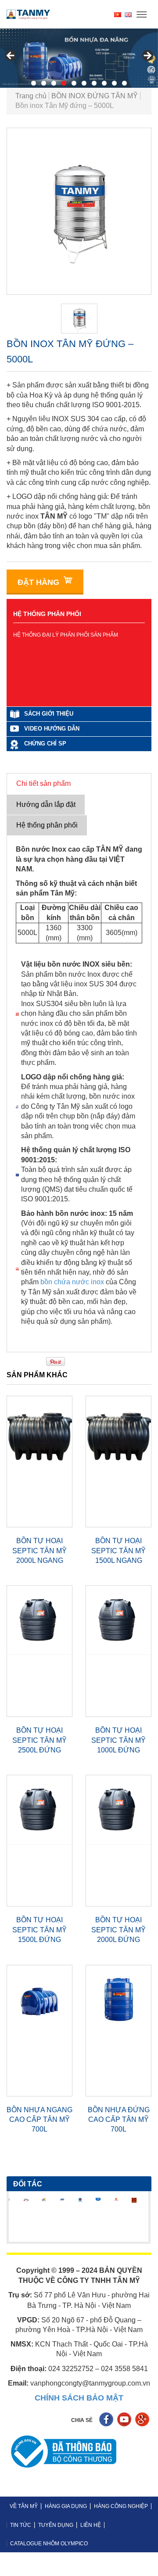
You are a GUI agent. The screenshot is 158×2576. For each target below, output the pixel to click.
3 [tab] (54, 83)
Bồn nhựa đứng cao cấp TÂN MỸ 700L (119, 2120)
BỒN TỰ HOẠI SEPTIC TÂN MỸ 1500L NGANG (118, 1551)
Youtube (125, 2420)
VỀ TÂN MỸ (24, 2506)
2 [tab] (44, 83)
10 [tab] (124, 83)
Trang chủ (31, 96)
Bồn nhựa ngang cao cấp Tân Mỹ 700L (39, 2120)
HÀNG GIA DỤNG (66, 2506)
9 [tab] (114, 83)
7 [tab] (94, 83)
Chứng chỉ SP (45, 743)
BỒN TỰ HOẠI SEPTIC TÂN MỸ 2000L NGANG (39, 1551)
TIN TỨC (21, 2525)
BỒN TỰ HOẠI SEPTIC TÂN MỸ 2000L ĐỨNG (118, 1930)
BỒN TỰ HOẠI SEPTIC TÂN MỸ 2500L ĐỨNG (39, 1740)
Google (143, 2420)
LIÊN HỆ (91, 2525)
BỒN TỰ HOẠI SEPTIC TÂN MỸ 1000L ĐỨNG (118, 1740)
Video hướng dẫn (52, 729)
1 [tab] (34, 83)
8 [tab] (104, 83)
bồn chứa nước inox (72, 1282)
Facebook (107, 2420)
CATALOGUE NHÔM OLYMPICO (49, 2544)
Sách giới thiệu (49, 714)
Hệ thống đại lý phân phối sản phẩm (66, 635)
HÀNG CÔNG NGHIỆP (121, 2506)
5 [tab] (74, 83)
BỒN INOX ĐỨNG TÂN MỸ (95, 96)
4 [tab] (64, 83)
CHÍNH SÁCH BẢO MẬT (79, 2398)
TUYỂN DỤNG (56, 2525)
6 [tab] (84, 83)
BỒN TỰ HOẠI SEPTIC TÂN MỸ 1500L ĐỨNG (39, 1930)
